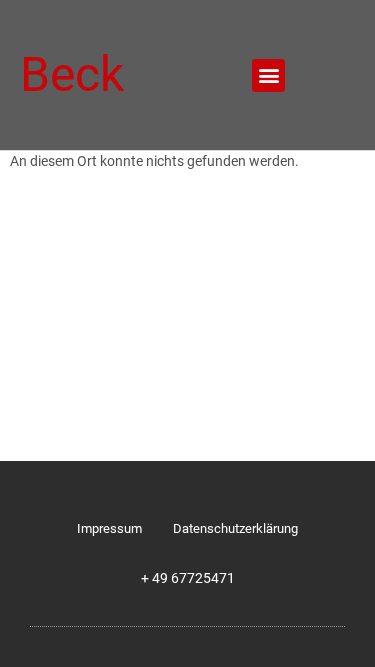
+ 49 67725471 (188, 578)
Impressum (109, 528)
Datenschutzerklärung (235, 528)
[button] (268, 75)
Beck (72, 74)
